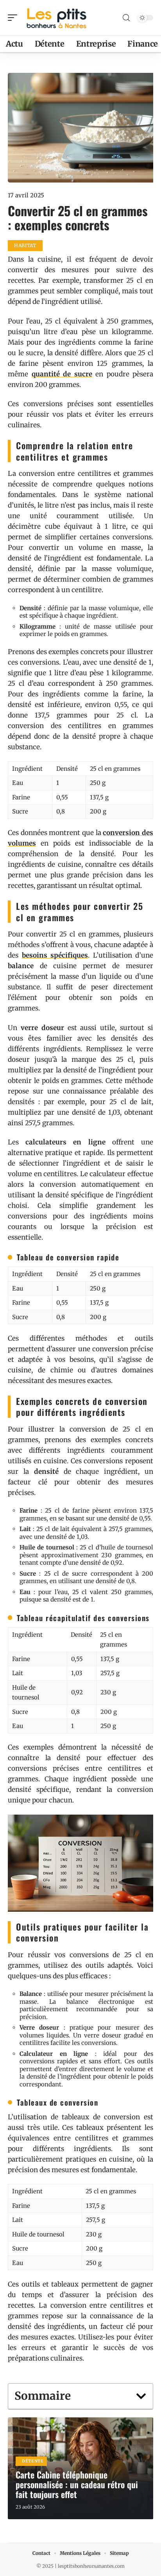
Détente (33, 2461)
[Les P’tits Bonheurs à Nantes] (56, 18)
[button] (141, 2396)
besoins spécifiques (55, 955)
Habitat (25, 245)
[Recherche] (126, 18)
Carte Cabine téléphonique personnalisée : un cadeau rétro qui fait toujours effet (77, 2484)
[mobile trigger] (14, 18)
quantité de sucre (62, 374)
